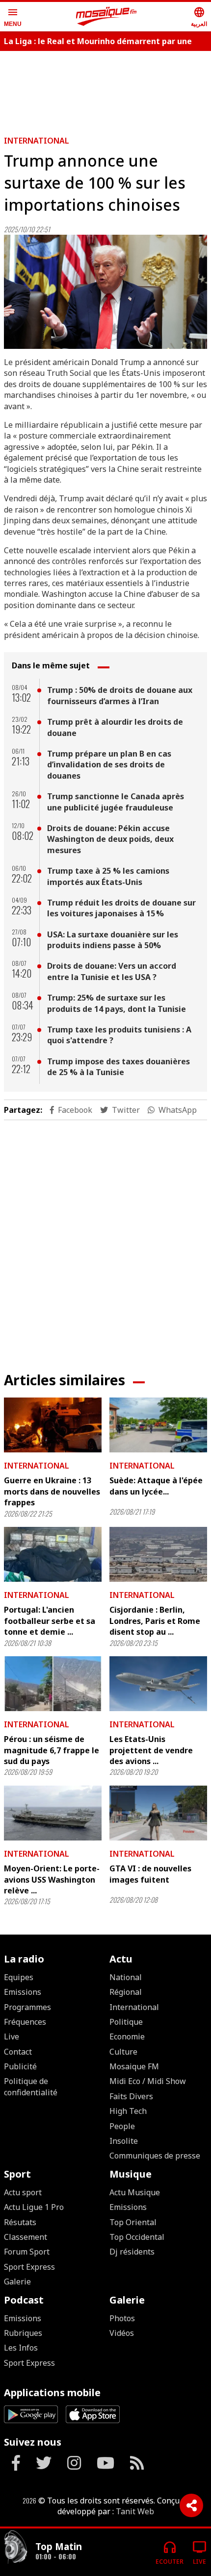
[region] (105, 89)
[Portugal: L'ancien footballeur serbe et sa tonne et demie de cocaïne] (53, 1554)
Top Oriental (133, 2222)
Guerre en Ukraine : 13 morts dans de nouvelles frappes (52, 1491)
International (37, 141)
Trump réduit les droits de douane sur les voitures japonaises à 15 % (121, 908)
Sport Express (29, 2267)
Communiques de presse (155, 2156)
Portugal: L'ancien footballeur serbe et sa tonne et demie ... (50, 1621)
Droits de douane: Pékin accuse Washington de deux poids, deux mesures (110, 839)
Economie (127, 2036)
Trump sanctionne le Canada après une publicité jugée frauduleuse (116, 802)
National (126, 1977)
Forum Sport (27, 2252)
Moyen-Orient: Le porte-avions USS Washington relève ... (52, 1879)
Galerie (17, 2282)
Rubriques (23, 2333)
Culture (123, 2052)
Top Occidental (137, 2237)
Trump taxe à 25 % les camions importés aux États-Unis (108, 876)
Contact (18, 2052)
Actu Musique (135, 2192)
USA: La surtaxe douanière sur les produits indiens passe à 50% (113, 940)
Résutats (20, 2222)
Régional (126, 1992)
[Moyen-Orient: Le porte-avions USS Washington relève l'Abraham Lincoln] (53, 1813)
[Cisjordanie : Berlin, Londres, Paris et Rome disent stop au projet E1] (158, 1554)
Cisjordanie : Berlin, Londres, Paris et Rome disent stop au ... (155, 1621)
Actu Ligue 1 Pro (34, 2207)
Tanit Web (135, 2511)
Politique (126, 2022)
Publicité (20, 2066)
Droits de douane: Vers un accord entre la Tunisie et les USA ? (112, 971)
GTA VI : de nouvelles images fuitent (150, 1874)
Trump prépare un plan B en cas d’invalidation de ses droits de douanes (109, 765)
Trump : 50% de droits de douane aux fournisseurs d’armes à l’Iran (120, 695)
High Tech (128, 2111)
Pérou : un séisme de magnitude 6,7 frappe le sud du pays (52, 1750)
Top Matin (59, 2546)
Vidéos (122, 2333)
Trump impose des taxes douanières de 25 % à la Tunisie (119, 1067)
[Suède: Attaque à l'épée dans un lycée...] (158, 1425)
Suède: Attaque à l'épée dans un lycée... (156, 1486)
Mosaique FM (134, 2066)
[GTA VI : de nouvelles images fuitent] (158, 1813)
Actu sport (23, 2192)
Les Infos (21, 2348)
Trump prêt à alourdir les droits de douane (115, 727)
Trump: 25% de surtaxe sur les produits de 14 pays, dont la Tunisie (117, 1003)
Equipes (19, 1977)
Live (12, 2036)
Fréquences (25, 2022)
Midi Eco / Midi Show (148, 2081)
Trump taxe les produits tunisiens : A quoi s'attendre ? (119, 1035)
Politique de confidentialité (31, 2086)
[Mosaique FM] (106, 17)
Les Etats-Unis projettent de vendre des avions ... (151, 1750)
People (122, 2126)
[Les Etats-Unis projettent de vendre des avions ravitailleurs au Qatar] (158, 1684)
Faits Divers (131, 2096)
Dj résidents (132, 2252)
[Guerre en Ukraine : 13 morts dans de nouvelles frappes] (53, 1425)
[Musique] (16, 2548)
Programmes (27, 2007)
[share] (191, 2505)
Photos (122, 2318)
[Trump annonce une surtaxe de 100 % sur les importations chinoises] (105, 292)
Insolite (124, 2141)
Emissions (23, 1992)
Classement (26, 2237)
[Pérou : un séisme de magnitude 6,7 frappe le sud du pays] (53, 1684)
